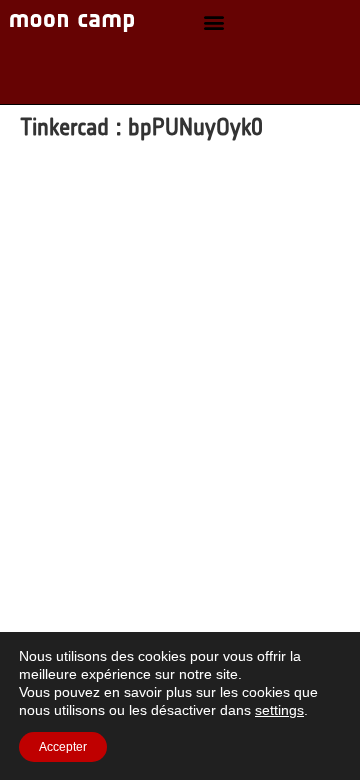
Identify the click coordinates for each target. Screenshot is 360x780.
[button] (213, 22)
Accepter (63, 747)
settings (279, 710)
